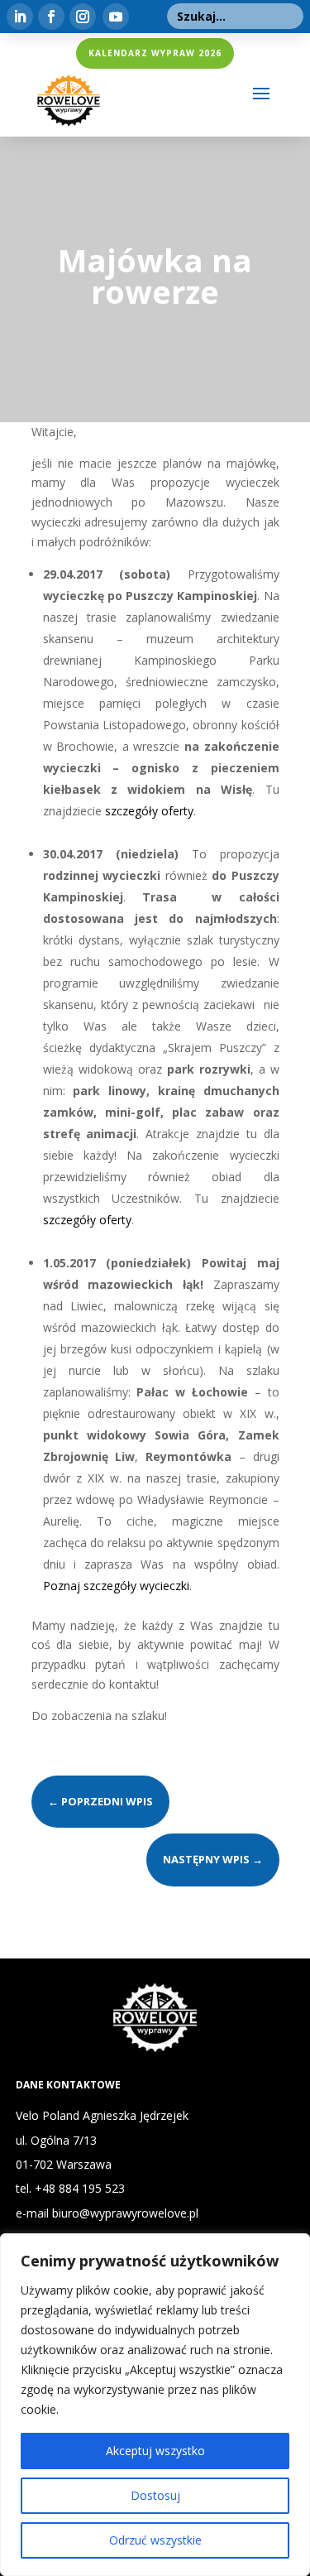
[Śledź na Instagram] (83, 17)
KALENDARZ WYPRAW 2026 (155, 53)
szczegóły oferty (149, 811)
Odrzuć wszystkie (155, 2540)
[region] (155, 2405)
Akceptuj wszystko (155, 2451)
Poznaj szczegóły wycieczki (116, 1586)
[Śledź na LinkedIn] (20, 17)
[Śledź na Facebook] (51, 17)
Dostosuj (155, 2495)
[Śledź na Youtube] (116, 17)
